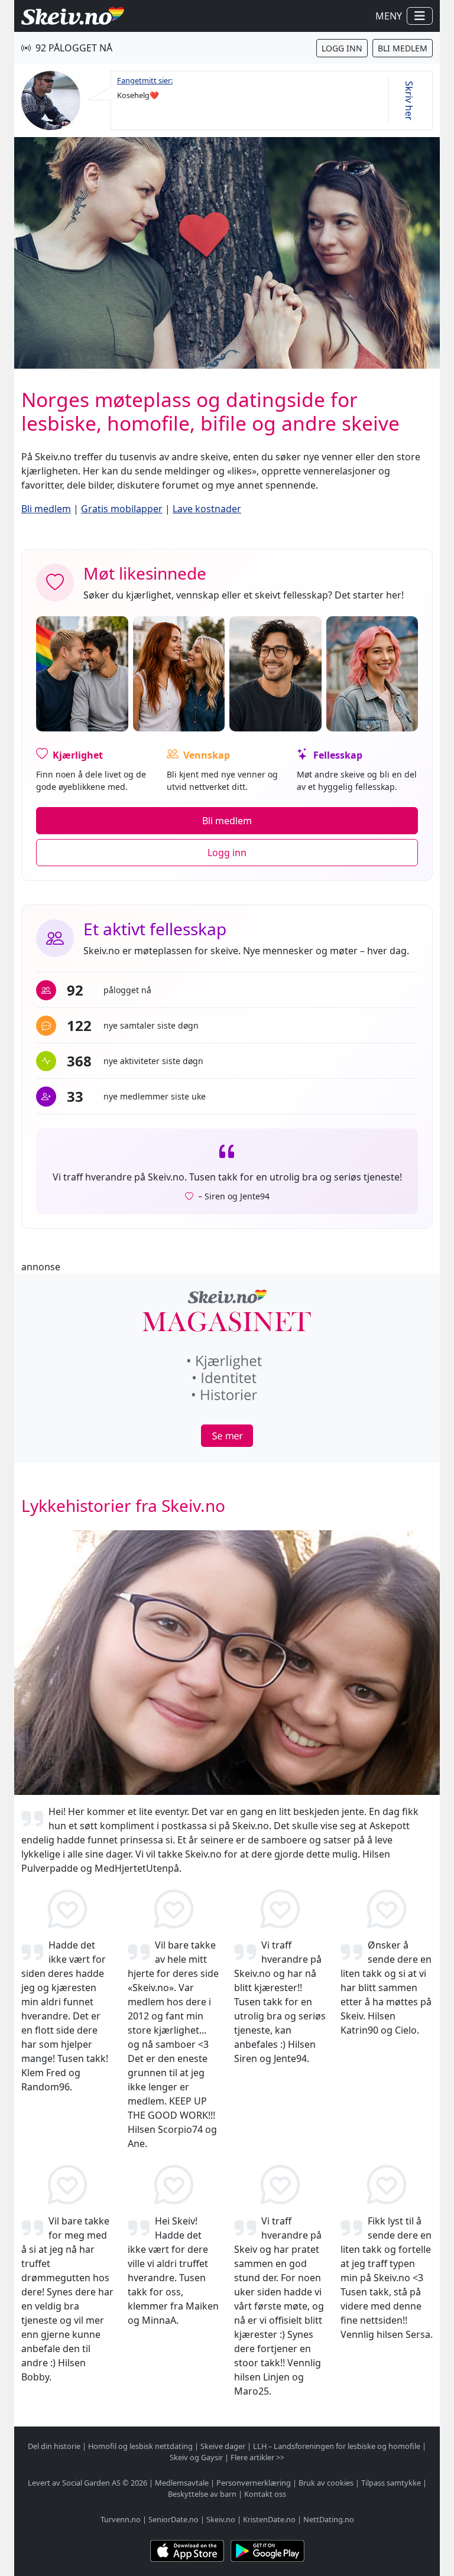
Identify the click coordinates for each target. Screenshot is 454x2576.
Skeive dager (223, 2446)
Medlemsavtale (182, 2483)
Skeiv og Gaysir (196, 2457)
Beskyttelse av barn (202, 2494)
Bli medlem (403, 48)
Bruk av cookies (326, 2483)
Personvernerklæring (254, 2483)
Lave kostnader (207, 509)
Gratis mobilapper (122, 509)
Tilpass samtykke (391, 2483)
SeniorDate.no (174, 2519)
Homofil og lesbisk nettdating (140, 2446)
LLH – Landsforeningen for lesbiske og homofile (337, 2446)
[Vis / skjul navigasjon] (420, 16)
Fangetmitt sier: (145, 80)
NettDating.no (329, 2519)
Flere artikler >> (257, 2457)
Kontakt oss (265, 2494)
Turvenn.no (121, 2519)
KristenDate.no (269, 2519)
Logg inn (342, 48)
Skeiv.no (221, 2519)
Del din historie (54, 2446)
